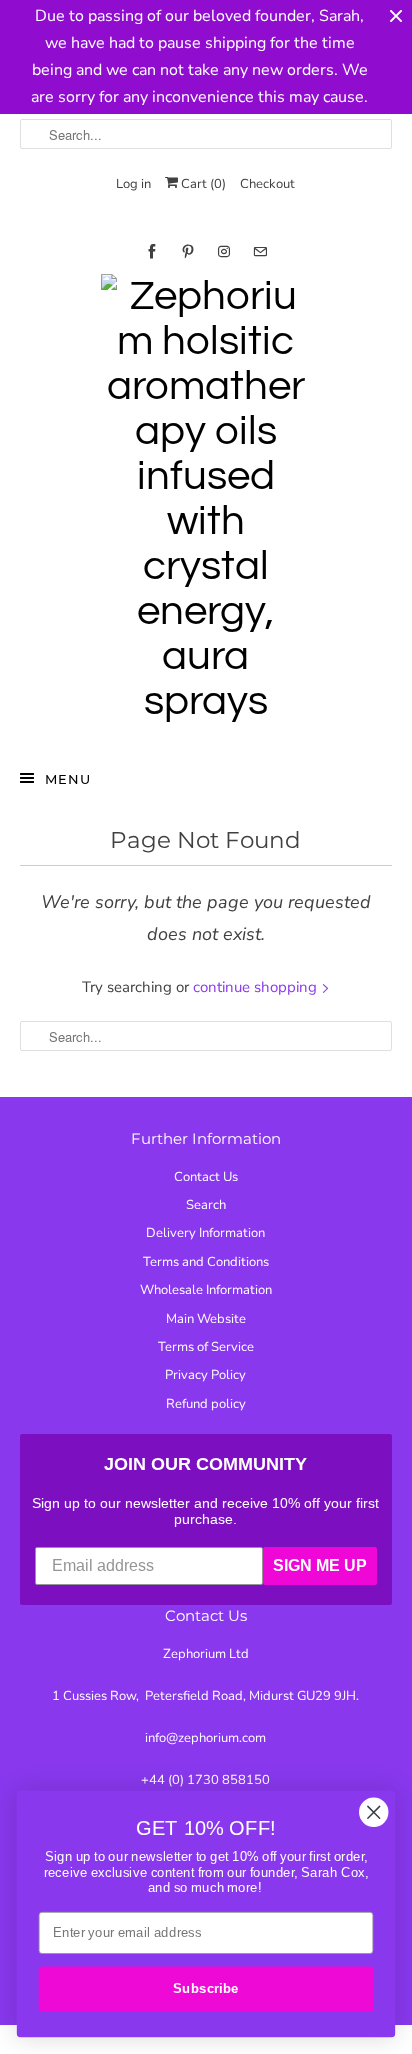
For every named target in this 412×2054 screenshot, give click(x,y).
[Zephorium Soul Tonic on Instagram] (224, 251)
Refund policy (206, 1404)
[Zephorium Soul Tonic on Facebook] (152, 251)
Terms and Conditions (206, 1262)
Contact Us (206, 1177)
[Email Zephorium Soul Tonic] (260, 251)
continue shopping (257, 987)
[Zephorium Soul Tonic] (205, 504)
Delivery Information (205, 1233)
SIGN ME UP (320, 1565)
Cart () (202, 184)
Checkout (267, 184)
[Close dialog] (373, 1812)
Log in (133, 184)
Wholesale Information (206, 1290)
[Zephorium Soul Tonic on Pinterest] (188, 251)
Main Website (206, 1319)
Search (206, 1205)
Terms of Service (206, 1347)
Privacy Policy (205, 1375)
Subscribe (206, 1989)
